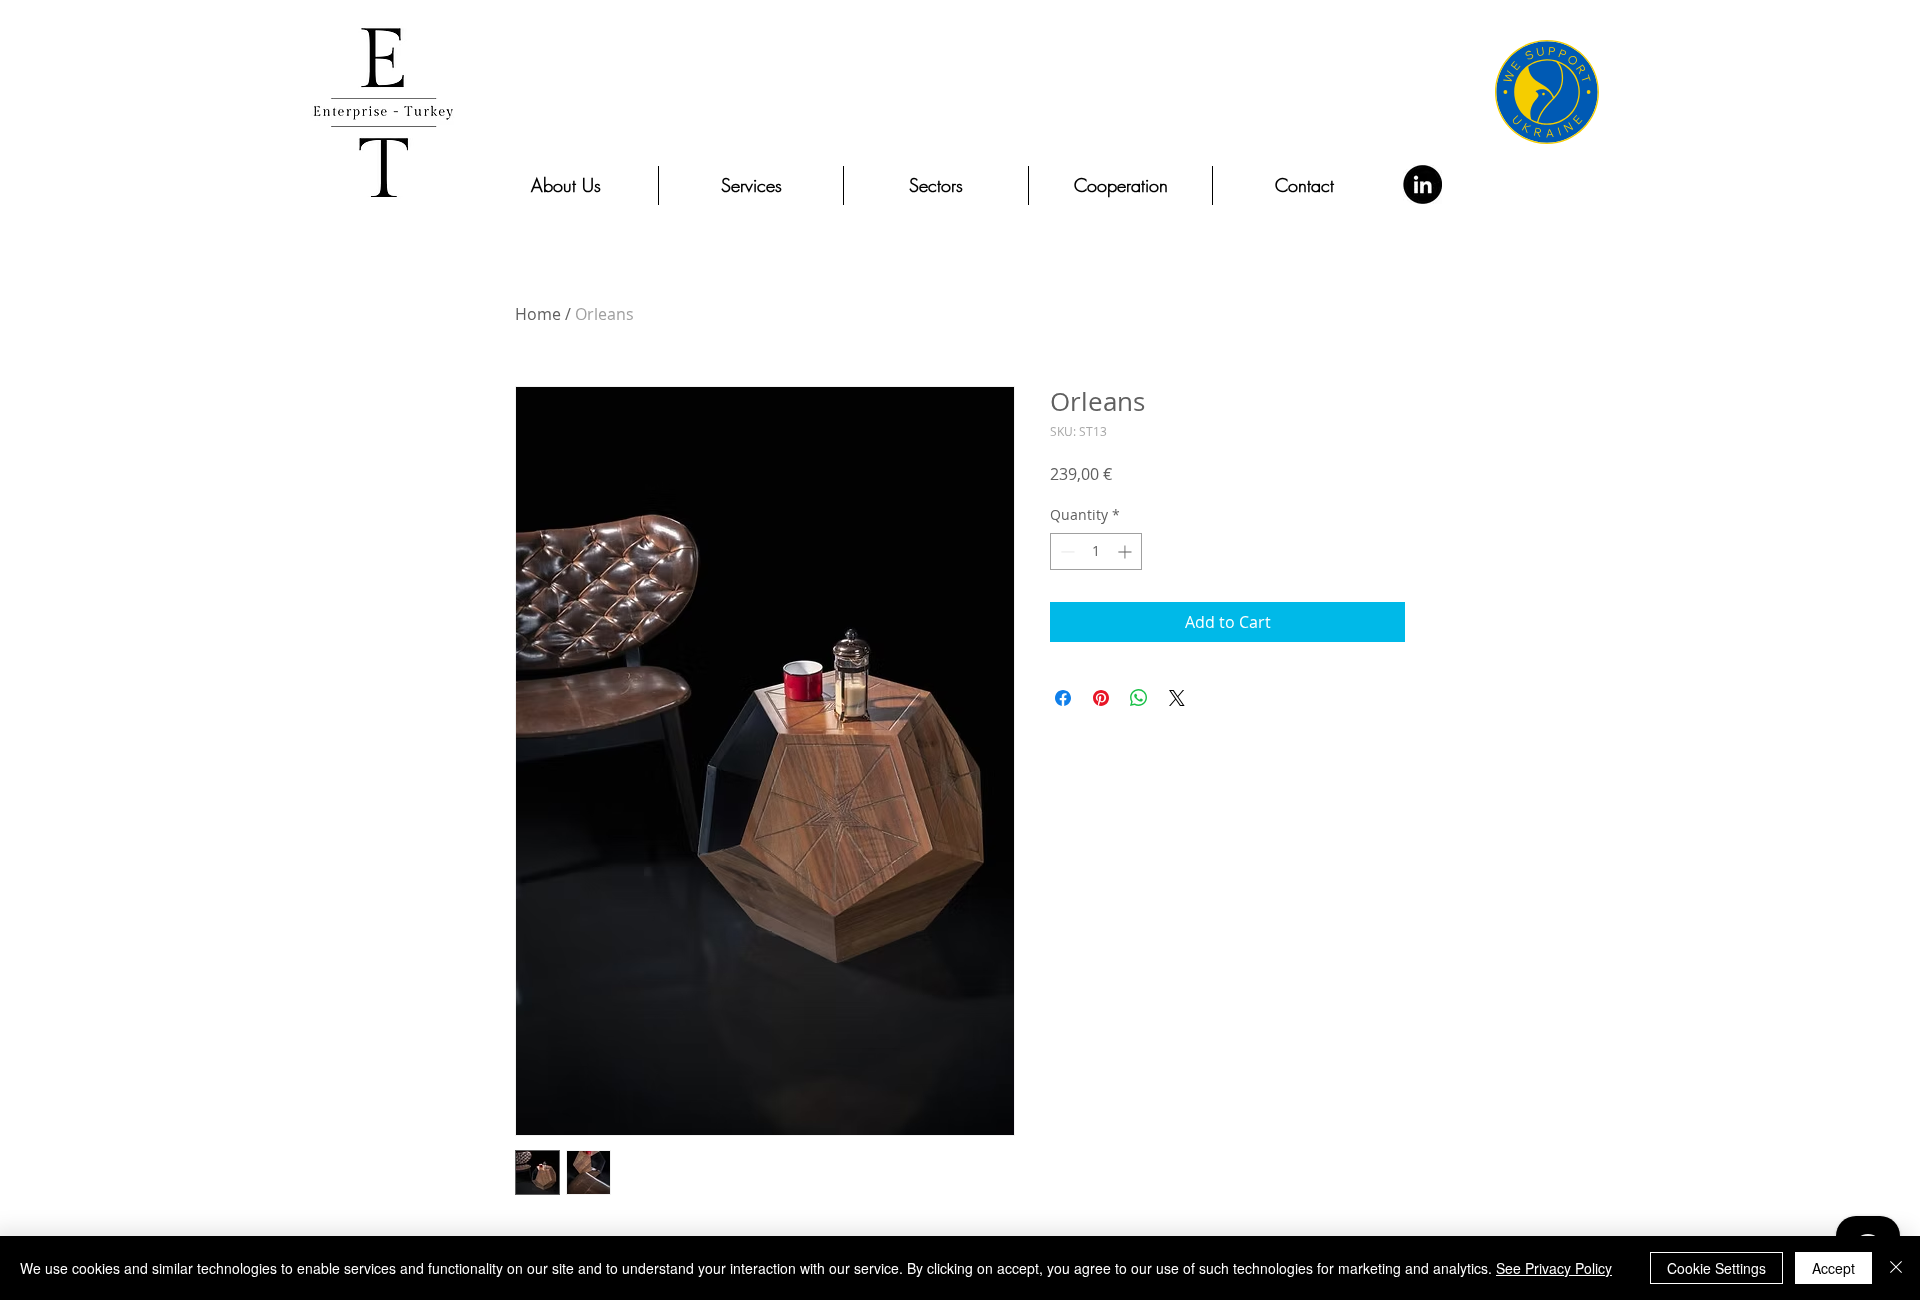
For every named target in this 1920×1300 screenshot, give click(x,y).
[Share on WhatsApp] (1139, 698)
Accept (1833, 1268)
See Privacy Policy (1554, 1268)
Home (538, 314)
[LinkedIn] (1422, 184)
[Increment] (1126, 551)
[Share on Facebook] (1063, 698)
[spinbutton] (1096, 551)
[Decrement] (1065, 551)
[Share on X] (1177, 698)
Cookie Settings (1716, 1268)
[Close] (1896, 1268)
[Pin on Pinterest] (1101, 698)
